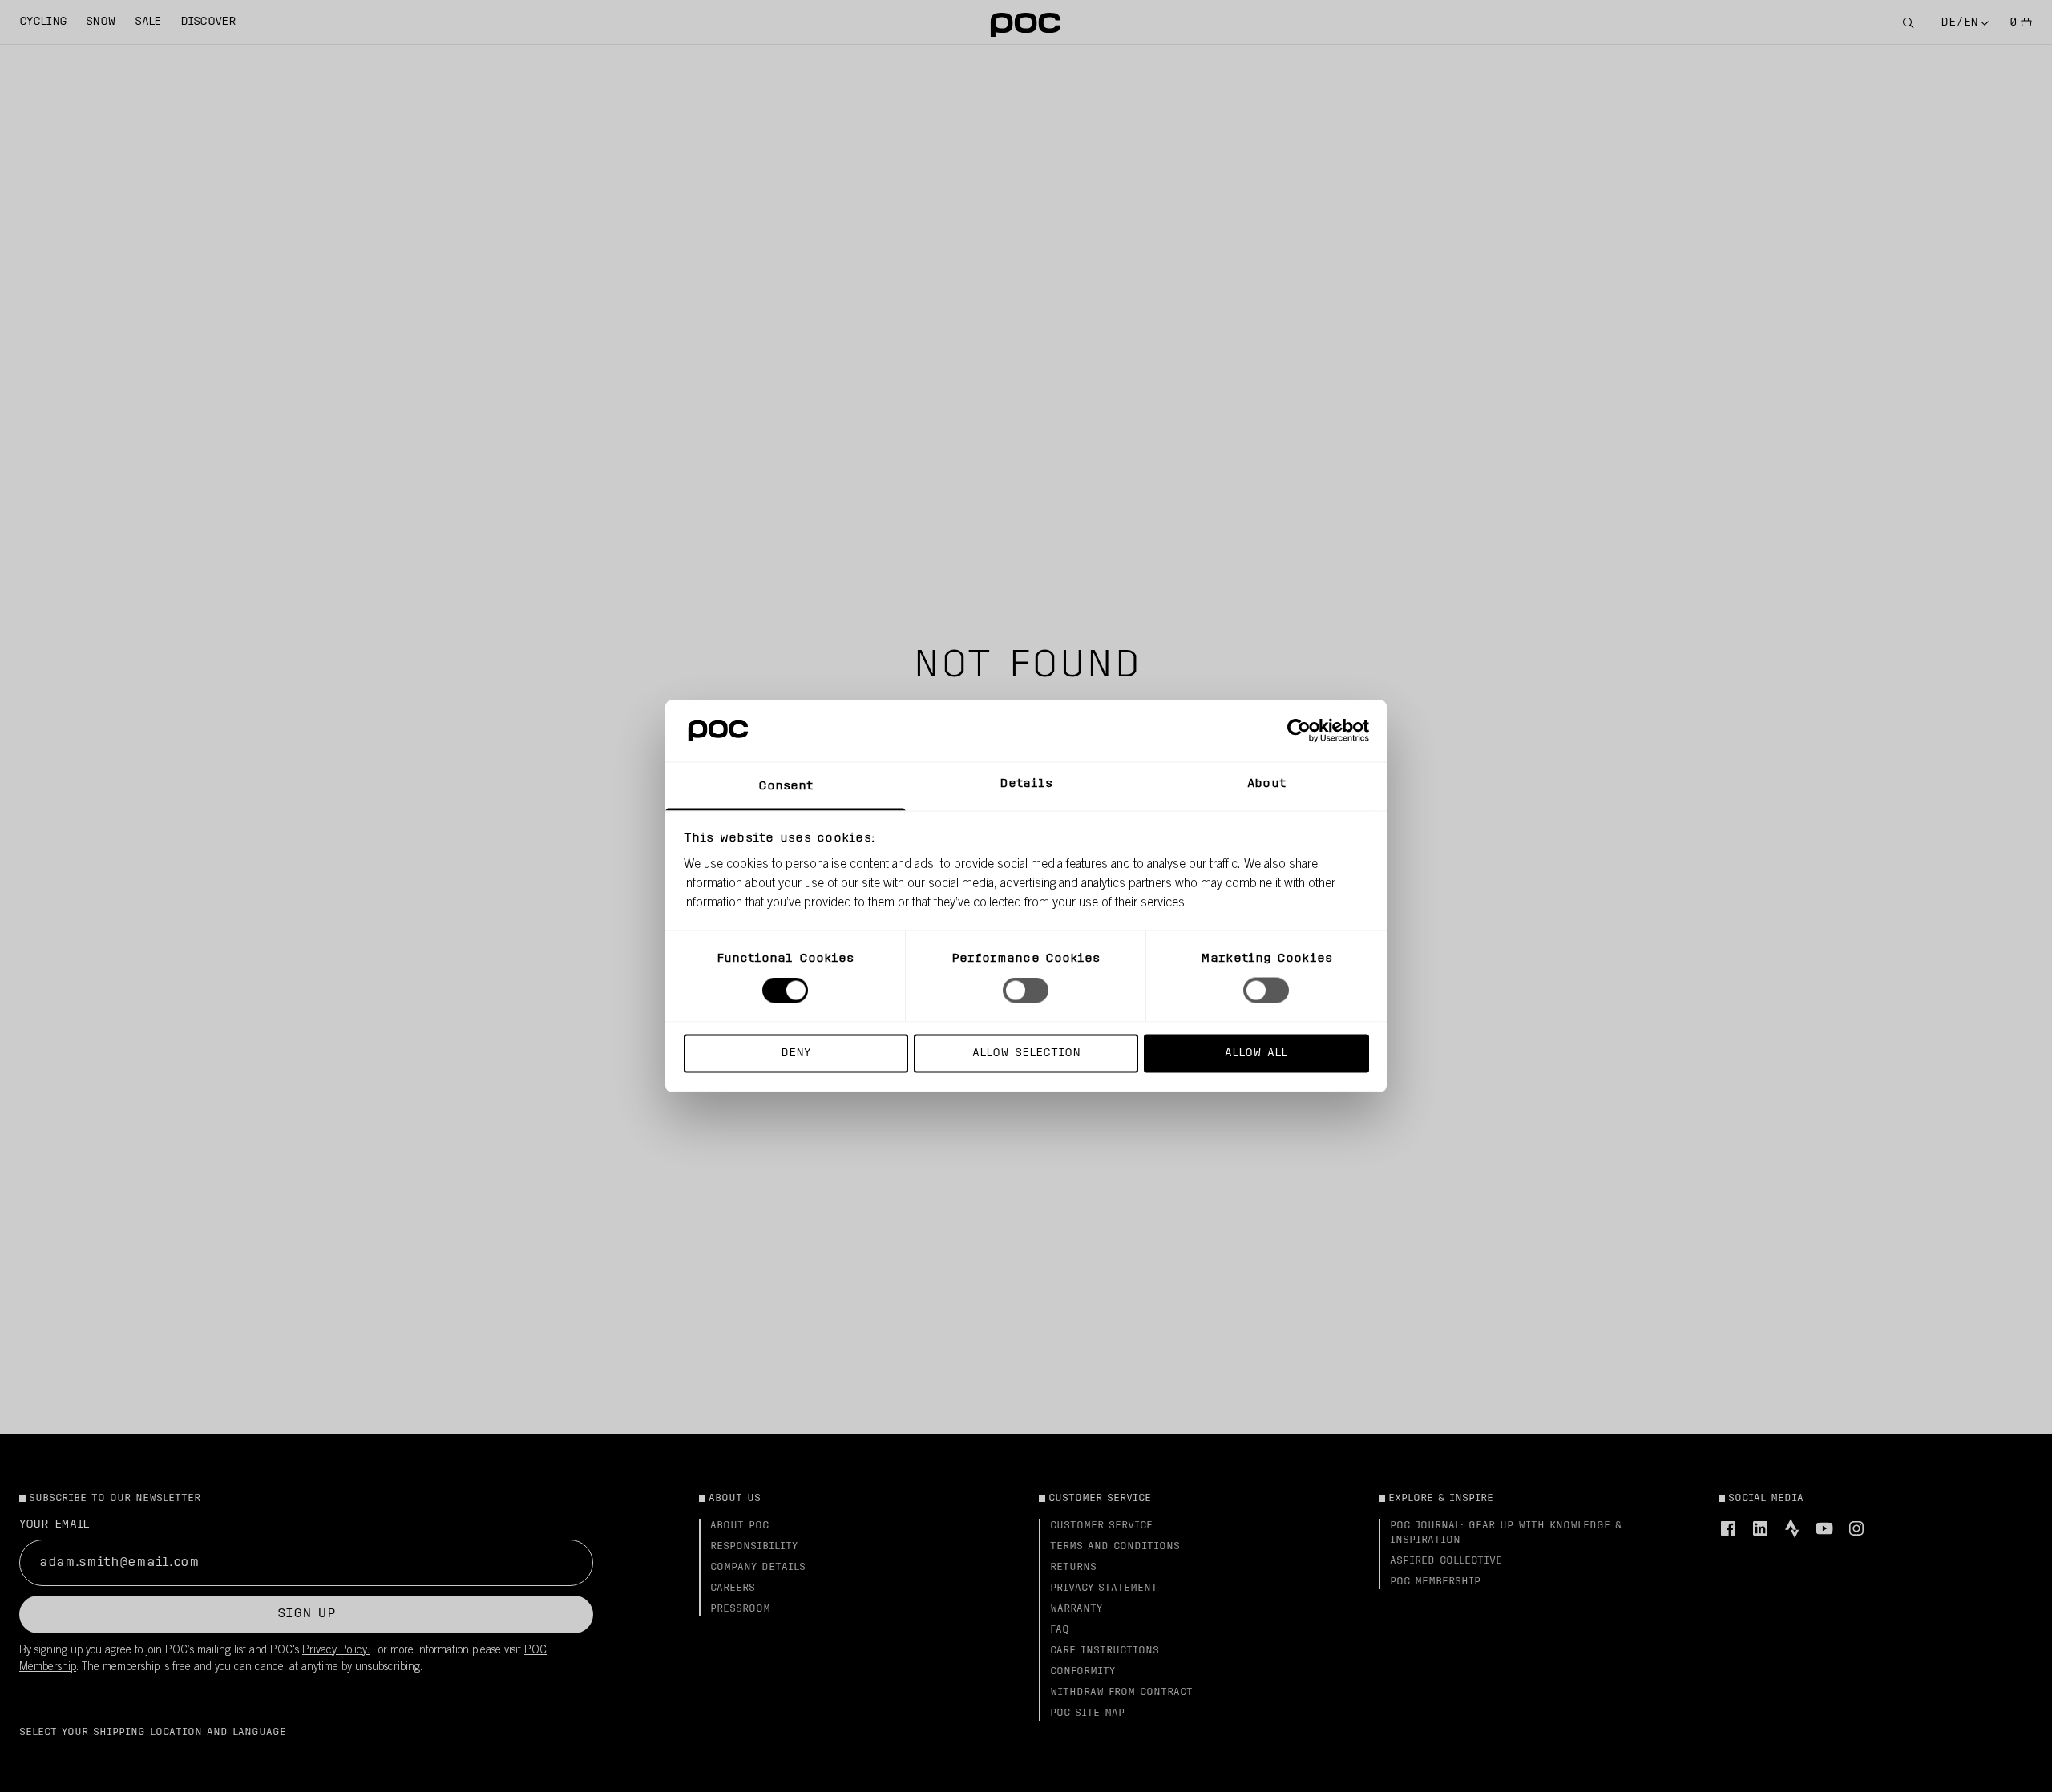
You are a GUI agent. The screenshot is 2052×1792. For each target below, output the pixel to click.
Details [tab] (1026, 783)
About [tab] (1266, 783)
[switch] (1026, 991)
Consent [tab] (786, 786)
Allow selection (1026, 1053)
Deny (796, 1053)
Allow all (1256, 1053)
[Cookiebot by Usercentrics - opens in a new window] (1299, 731)
